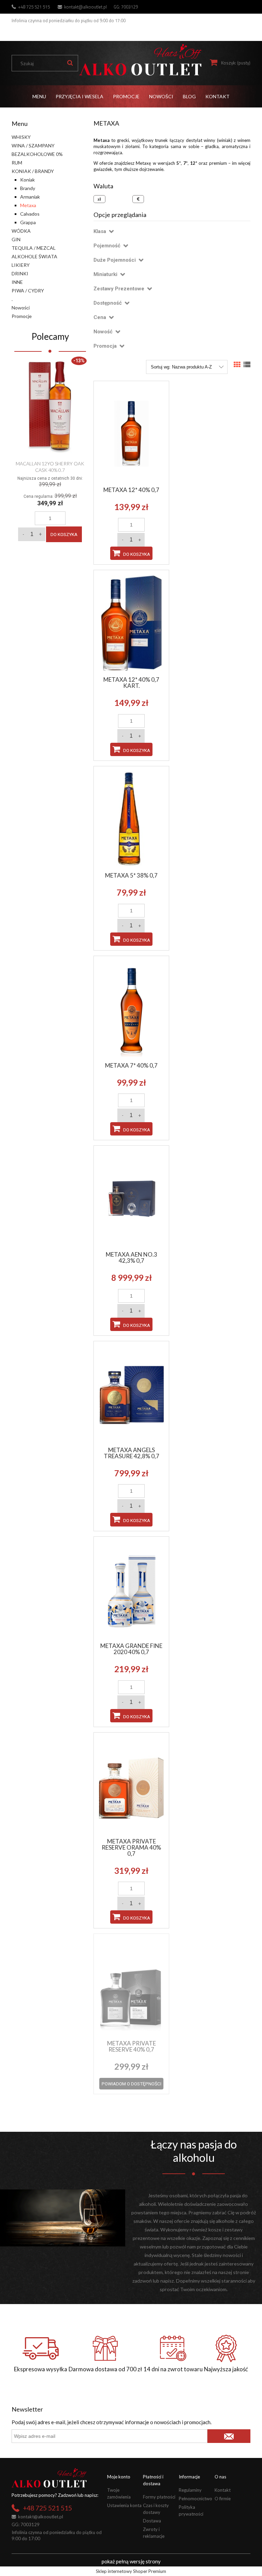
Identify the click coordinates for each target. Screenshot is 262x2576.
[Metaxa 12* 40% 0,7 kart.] (131, 623)
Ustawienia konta (124, 2505)
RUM (17, 163)
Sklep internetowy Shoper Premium (131, 2571)
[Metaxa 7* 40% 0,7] (131, 1009)
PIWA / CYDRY (28, 291)
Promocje (22, 316)
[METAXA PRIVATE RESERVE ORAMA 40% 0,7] (131, 1785)
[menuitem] (39, 96)
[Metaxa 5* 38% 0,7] (131, 819)
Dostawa (152, 2521)
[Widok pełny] (247, 365)
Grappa (28, 222)
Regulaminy (190, 2490)
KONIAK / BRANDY (33, 171)
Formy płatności (159, 2497)
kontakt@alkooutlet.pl (85, 7)
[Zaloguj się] (244, 32)
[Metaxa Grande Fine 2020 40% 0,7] (131, 1589)
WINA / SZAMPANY (33, 146)
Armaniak (30, 197)
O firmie (223, 2499)
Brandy (28, 188)
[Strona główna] (140, 60)
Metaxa (28, 205)
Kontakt (223, 2490)
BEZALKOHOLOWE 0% (37, 154)
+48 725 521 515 (34, 7)
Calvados (30, 214)
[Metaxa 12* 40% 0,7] (131, 433)
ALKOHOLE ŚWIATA (34, 256)
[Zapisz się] (229, 2436)
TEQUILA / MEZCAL (34, 248)
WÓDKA (21, 231)
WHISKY (21, 137)
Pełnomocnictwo (195, 2499)
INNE (17, 282)
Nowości (21, 308)
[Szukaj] (70, 63)
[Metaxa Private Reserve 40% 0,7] (131, 1986)
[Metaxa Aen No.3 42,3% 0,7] (131, 1198)
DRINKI (20, 273)
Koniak (27, 180)
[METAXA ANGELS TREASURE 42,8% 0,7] (131, 1393)
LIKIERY (21, 265)
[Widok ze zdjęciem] (237, 365)
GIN (16, 239)
